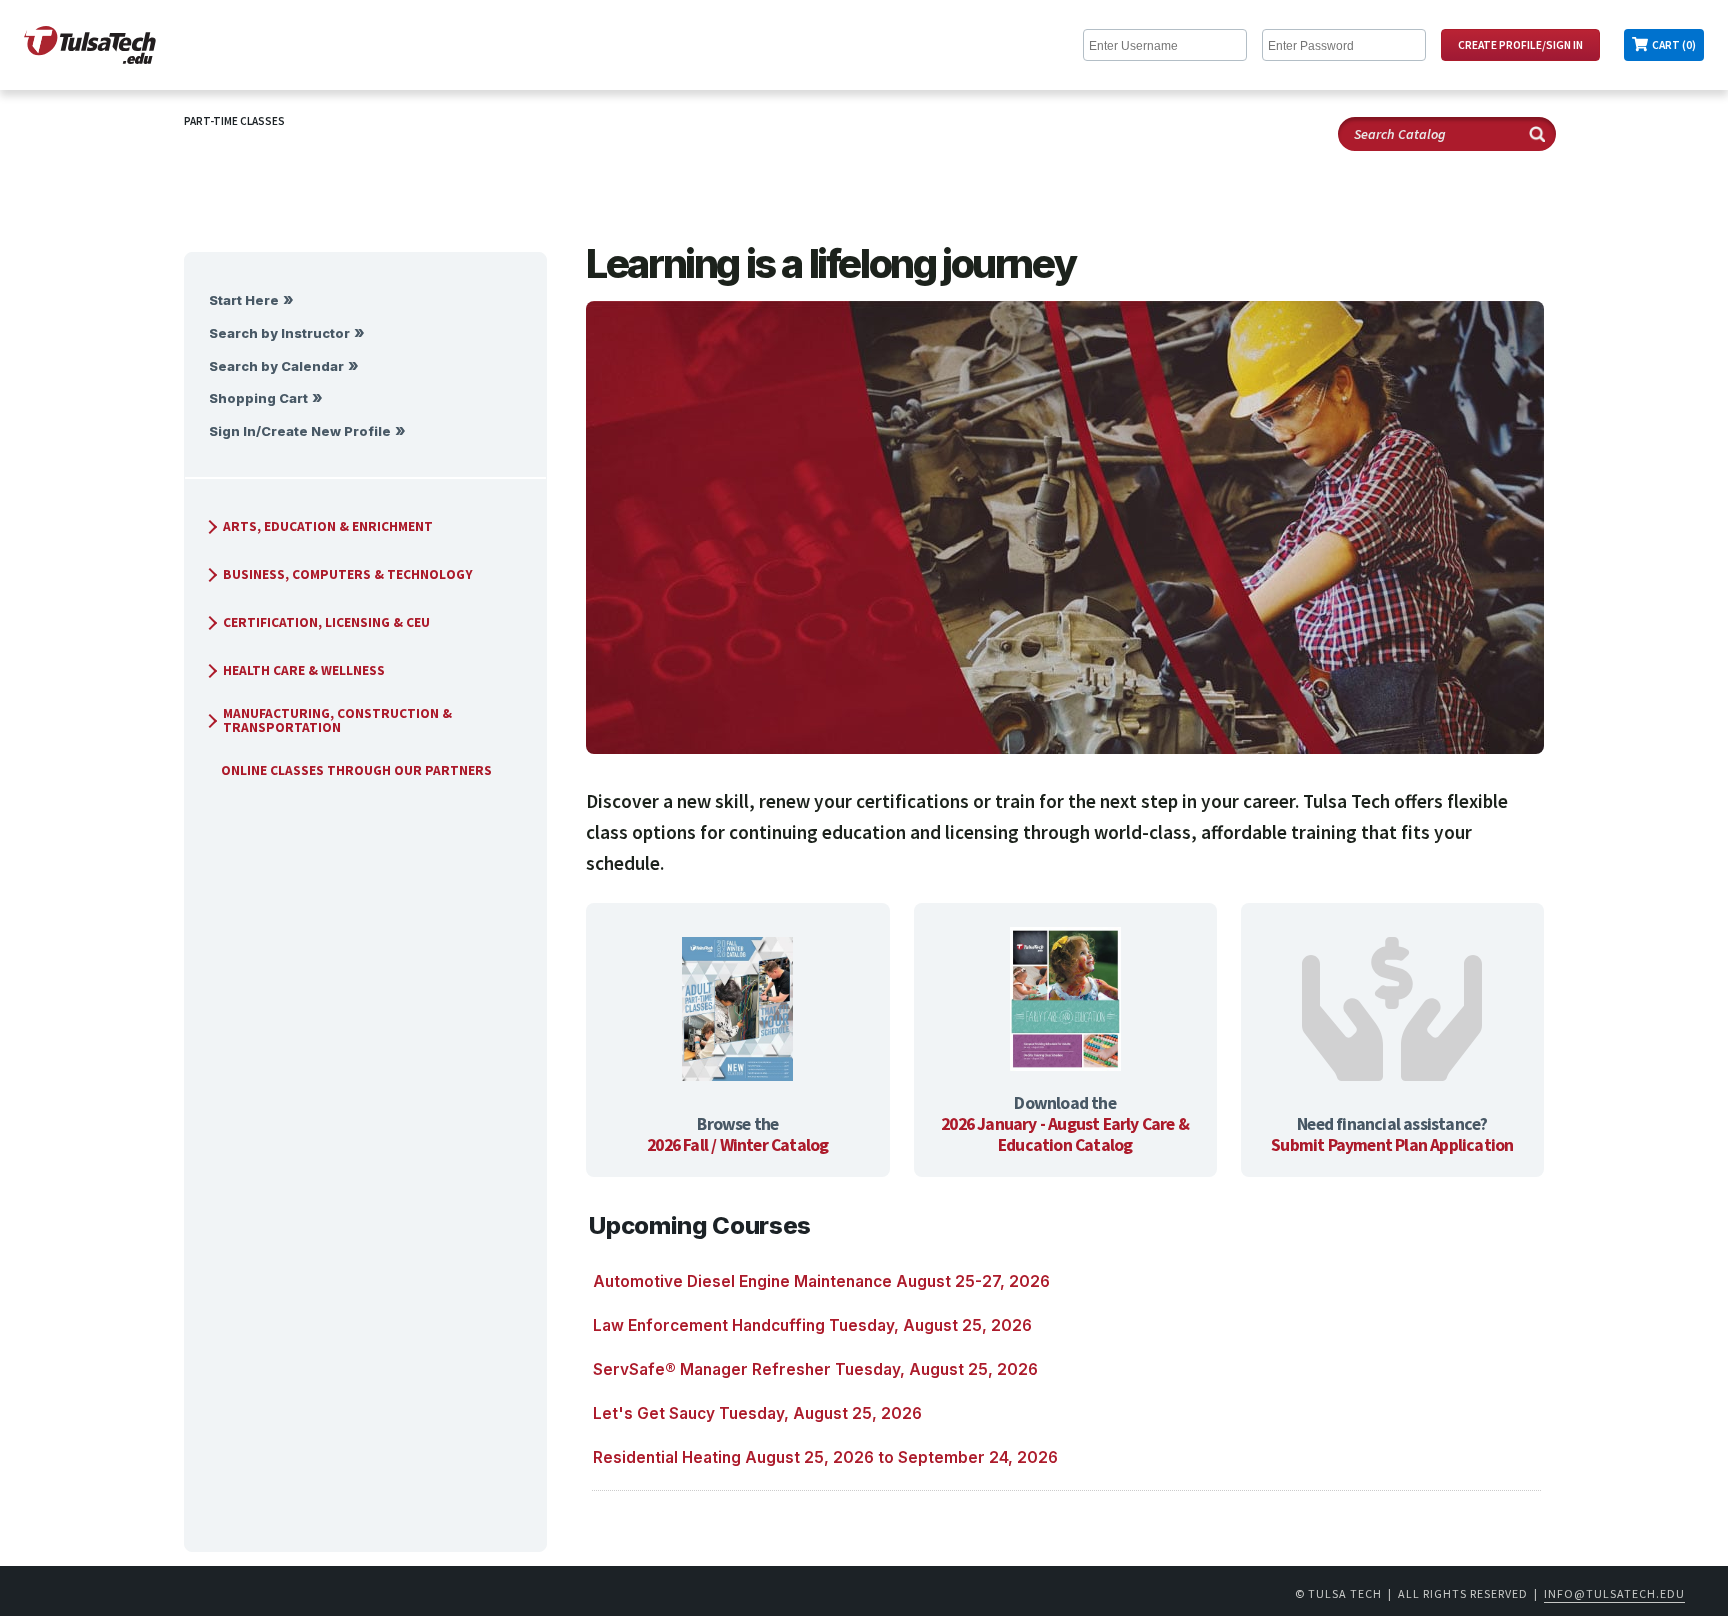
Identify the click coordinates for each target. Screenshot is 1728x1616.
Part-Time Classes (234, 121)
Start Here (244, 300)
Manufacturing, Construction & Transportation (337, 720)
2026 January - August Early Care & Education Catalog (1065, 1134)
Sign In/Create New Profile (300, 431)
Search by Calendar (276, 366)
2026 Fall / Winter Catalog (737, 1145)
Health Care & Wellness (304, 670)
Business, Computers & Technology (348, 574)
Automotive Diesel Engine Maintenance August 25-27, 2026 (821, 1281)
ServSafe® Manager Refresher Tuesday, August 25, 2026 (815, 1369)
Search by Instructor (279, 333)
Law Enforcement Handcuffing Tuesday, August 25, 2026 (812, 1325)
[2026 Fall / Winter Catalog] (737, 1011)
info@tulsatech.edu (1614, 1593)
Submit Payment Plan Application (1392, 1145)
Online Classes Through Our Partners (356, 770)
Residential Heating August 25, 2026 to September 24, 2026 (825, 1457)
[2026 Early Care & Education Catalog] (1065, 1001)
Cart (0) (1674, 45)
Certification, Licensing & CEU (326, 622)
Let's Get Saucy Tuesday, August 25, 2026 (757, 1413)
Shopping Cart (258, 398)
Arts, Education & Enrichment (328, 526)
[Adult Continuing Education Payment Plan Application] (1392, 1011)
